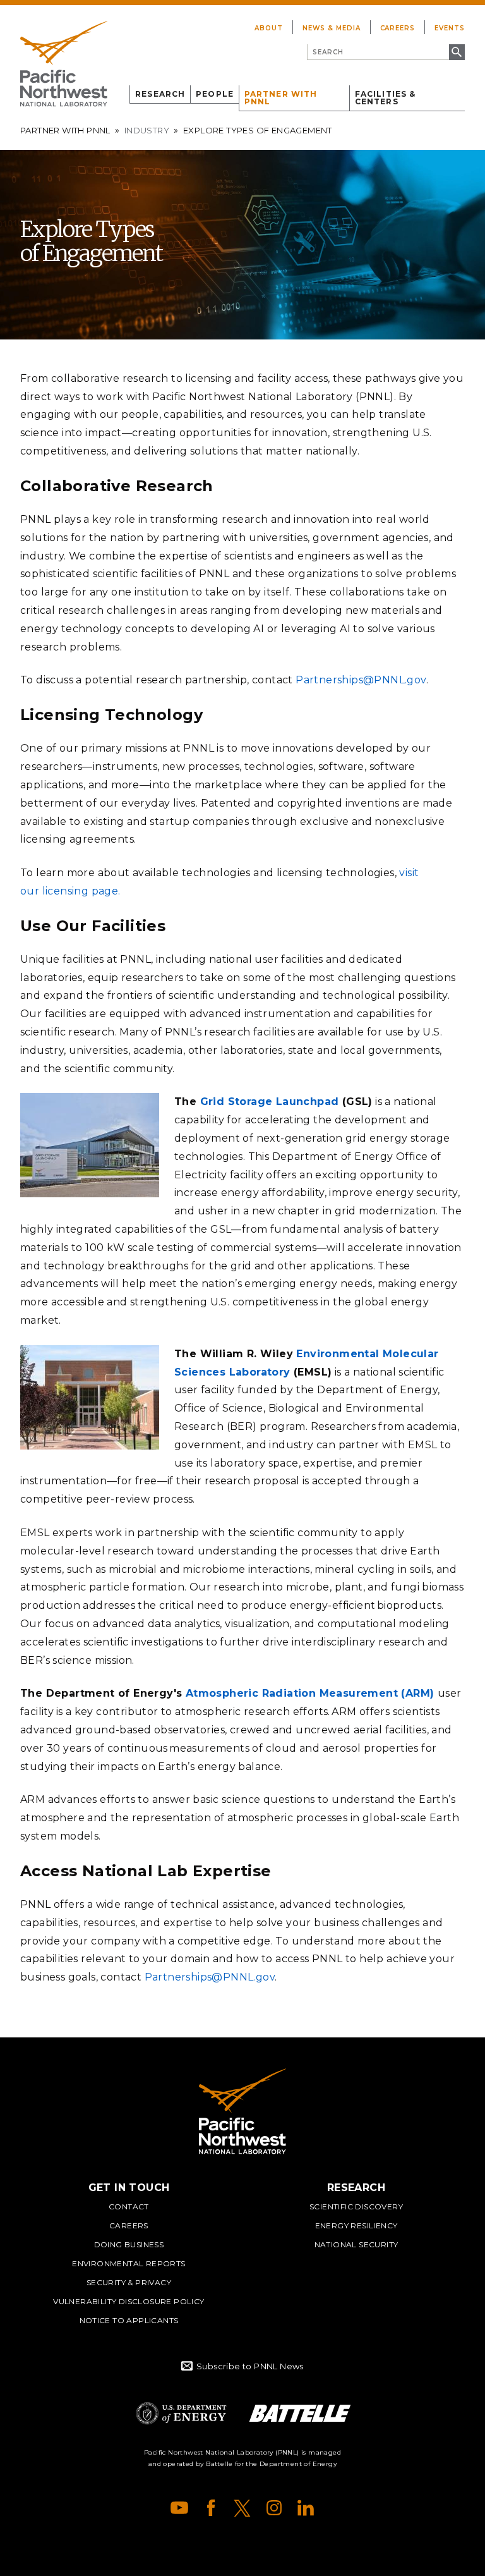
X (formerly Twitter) (242, 2508)
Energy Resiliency (356, 2225)
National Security (356, 2244)
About (269, 28)
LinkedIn (306, 2508)
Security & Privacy (129, 2282)
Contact (129, 2207)
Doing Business (129, 2244)
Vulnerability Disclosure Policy (129, 2301)
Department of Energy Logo (181, 2413)
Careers (398, 28)
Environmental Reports (129, 2263)
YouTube (179, 2508)
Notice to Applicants (129, 2320)
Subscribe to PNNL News (250, 2366)
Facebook (211, 2508)
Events (450, 28)
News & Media (332, 28)
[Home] (64, 64)
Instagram (274, 2508)
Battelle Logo (300, 2413)
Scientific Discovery (356, 2207)
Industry (147, 130)
